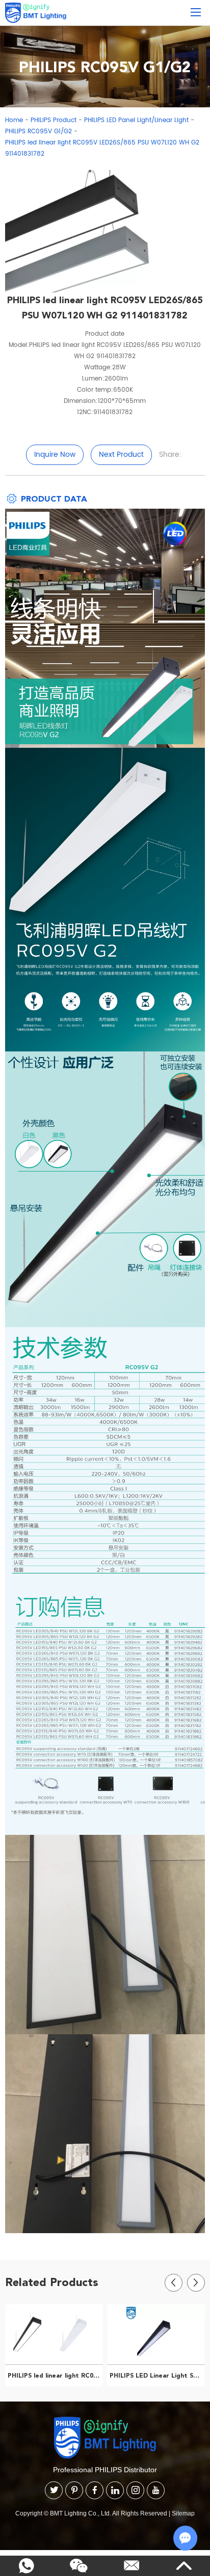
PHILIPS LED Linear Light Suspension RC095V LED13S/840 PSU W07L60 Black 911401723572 (157, 2376)
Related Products (52, 2282)
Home (14, 120)
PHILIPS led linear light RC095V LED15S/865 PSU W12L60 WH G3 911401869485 (55, 2376)
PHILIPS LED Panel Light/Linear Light (136, 120)
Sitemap (183, 2513)
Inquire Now (55, 455)
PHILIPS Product (54, 120)
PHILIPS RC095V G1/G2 (38, 131)
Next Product (121, 455)
